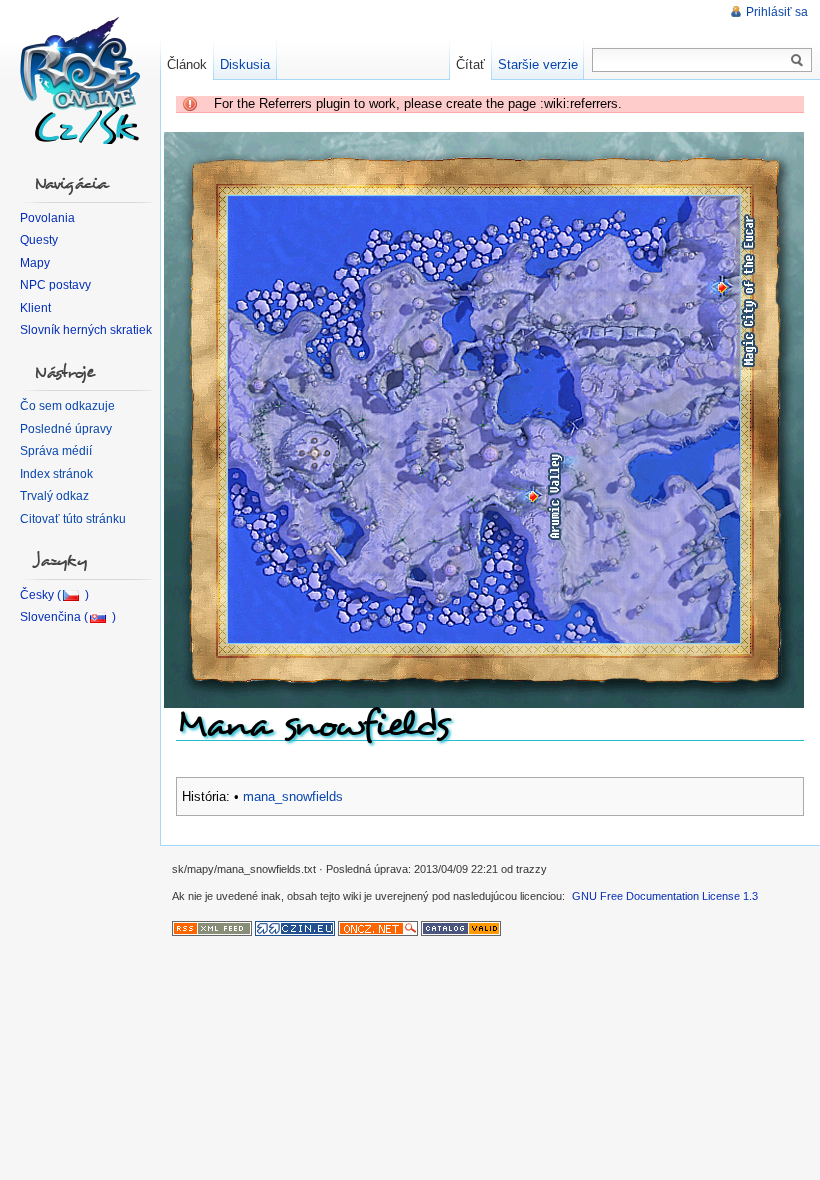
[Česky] (54, 595)
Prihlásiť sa (777, 12)
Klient (35, 308)
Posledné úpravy (66, 429)
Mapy (35, 263)
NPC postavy (55, 285)
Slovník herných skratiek (86, 330)
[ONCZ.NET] (378, 927)
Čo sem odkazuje (67, 406)
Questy (39, 240)
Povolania (47, 218)
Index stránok (56, 474)
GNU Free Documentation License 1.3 (665, 896)
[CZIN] (295, 927)
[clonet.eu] (461, 927)
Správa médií (56, 451)
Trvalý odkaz (54, 496)
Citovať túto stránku (73, 519)
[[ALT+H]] (80, 80)
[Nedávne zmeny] (212, 927)
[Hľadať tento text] (797, 61)
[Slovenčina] (68, 617)
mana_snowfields (293, 796)
